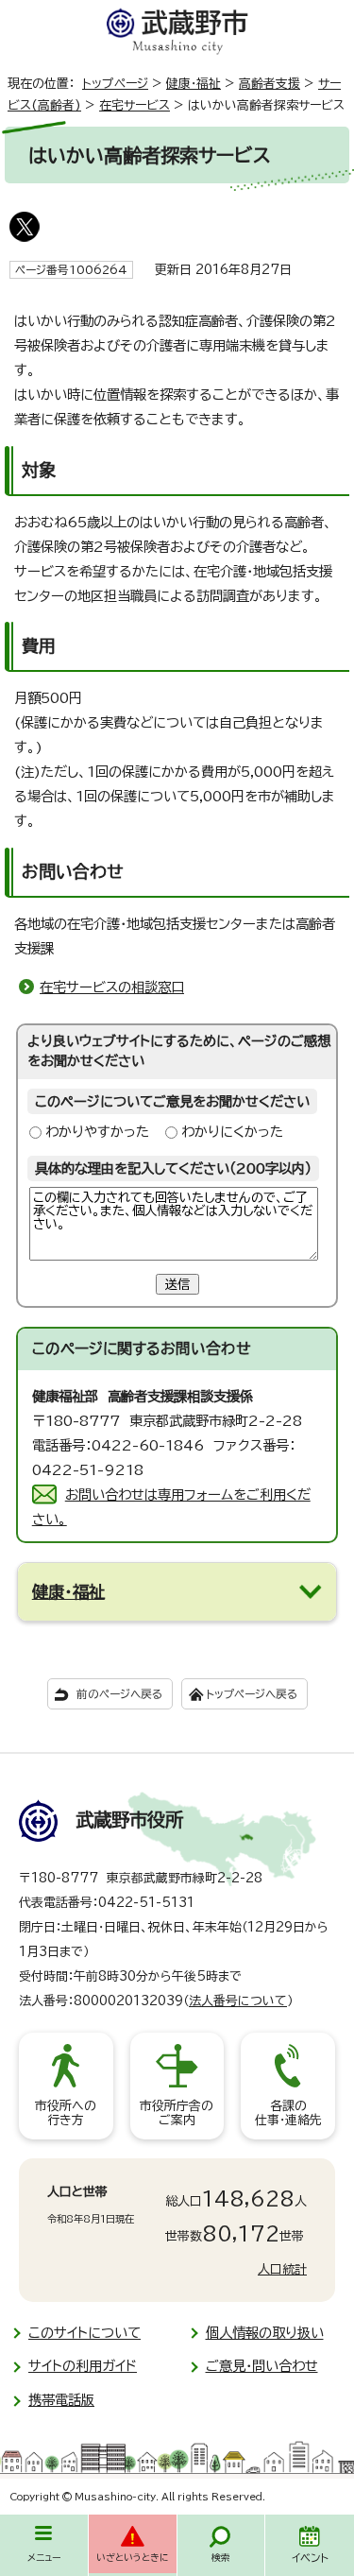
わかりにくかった (232, 1132)
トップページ (115, 84)
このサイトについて (84, 2333)
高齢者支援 (270, 84)
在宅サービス (135, 105)
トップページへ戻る (252, 1694)
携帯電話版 (61, 2400)
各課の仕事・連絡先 (288, 2113)
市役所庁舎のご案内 (177, 2113)
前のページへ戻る (119, 1694)
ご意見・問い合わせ (262, 2366)
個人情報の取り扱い (265, 2333)
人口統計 (282, 2269)
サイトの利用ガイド (83, 2366)
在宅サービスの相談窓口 (112, 987)
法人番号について (238, 2001)
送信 (177, 1284)
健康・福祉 (194, 84)
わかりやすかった (97, 1132)
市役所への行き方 (66, 2113)
